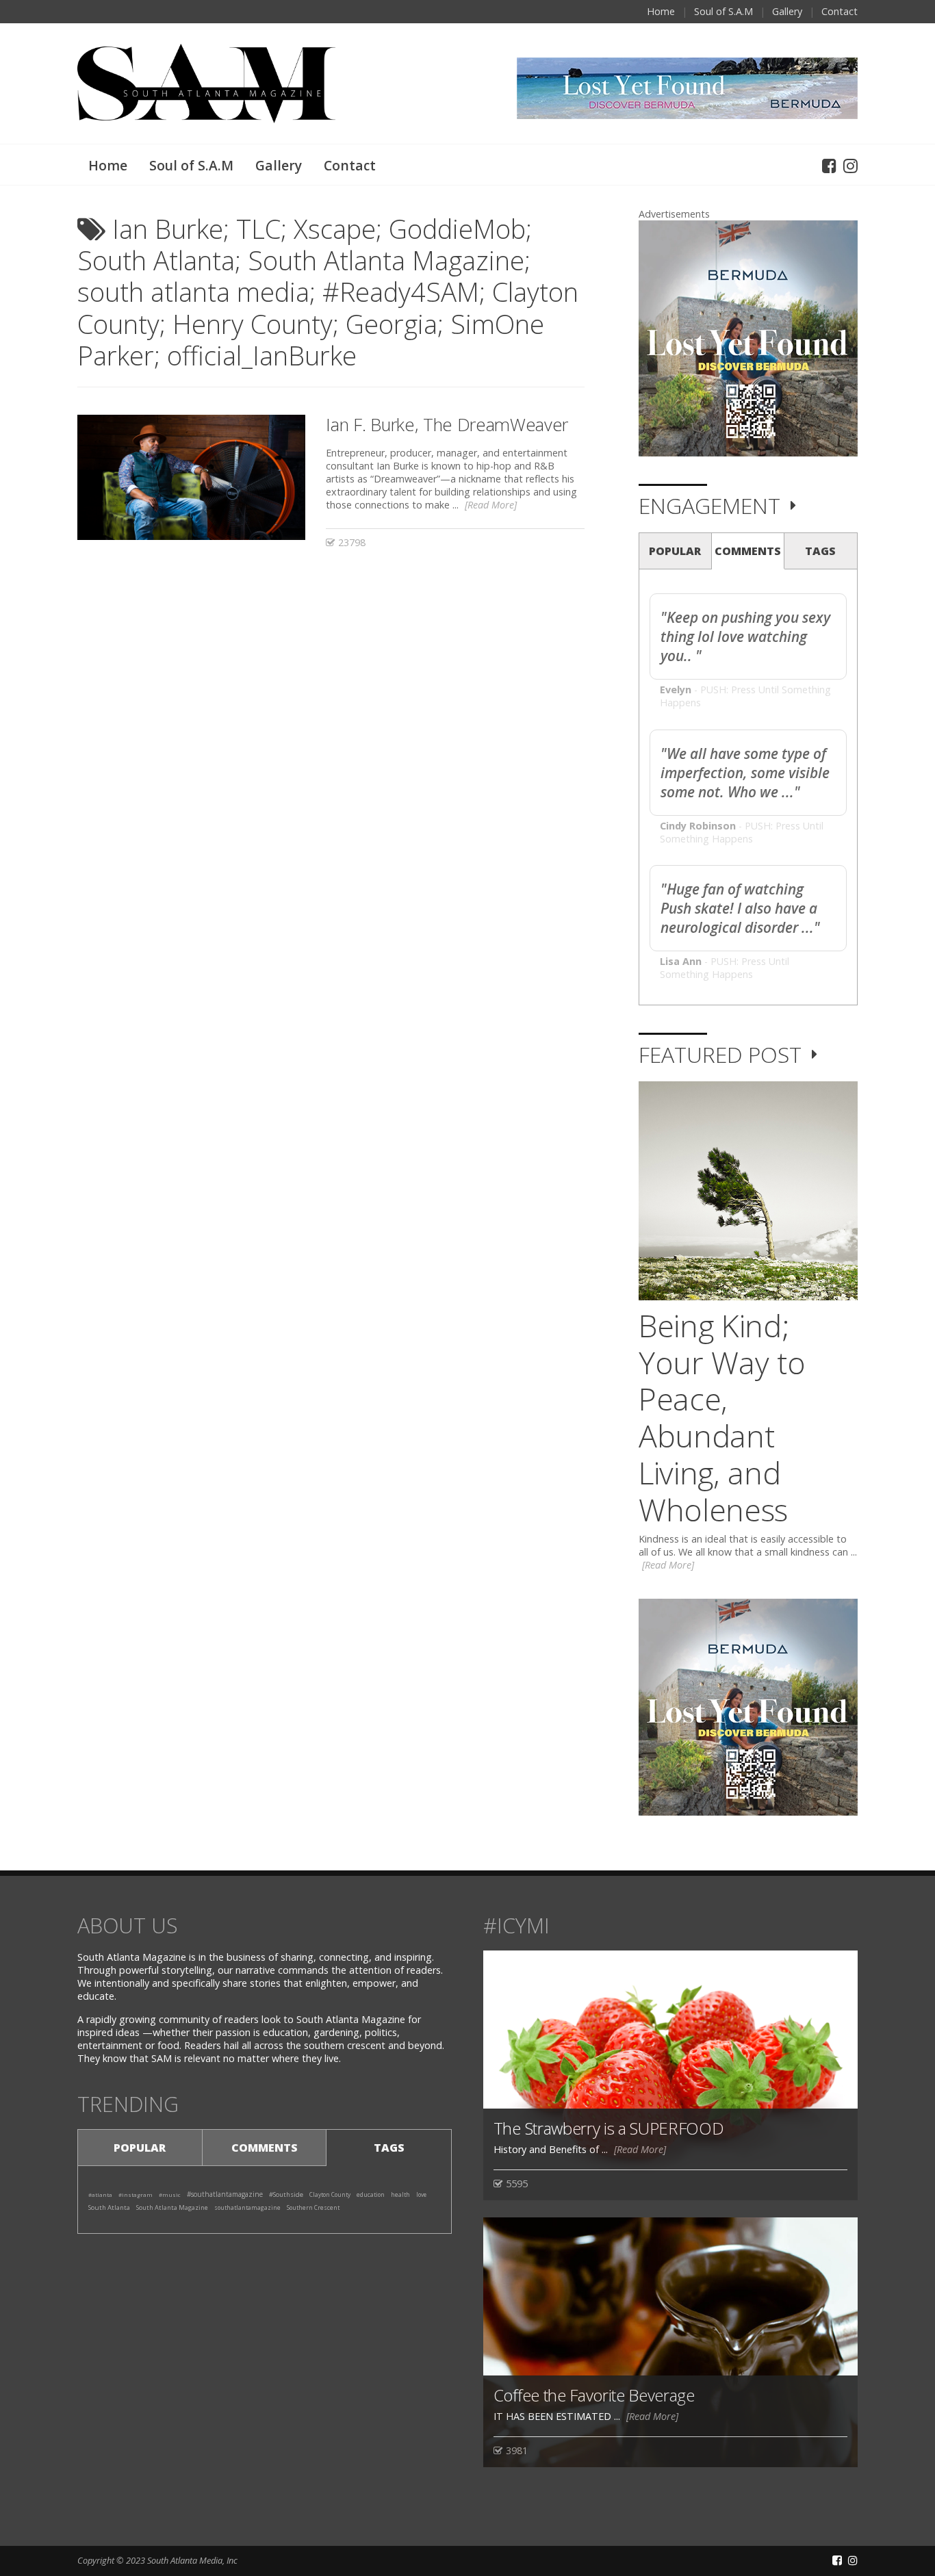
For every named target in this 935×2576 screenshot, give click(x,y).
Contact (840, 11)
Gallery (787, 11)
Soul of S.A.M (723, 11)
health (400, 2195)
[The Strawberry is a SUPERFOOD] (670, 2075)
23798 (350, 542)
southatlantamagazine (247, 2207)
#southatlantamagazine (225, 2194)
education (371, 2194)
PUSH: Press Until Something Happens (742, 832)
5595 (515, 2184)
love (421, 2194)
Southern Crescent (313, 2207)
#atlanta (100, 2194)
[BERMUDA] (748, 338)
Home (661, 11)
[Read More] (491, 505)
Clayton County (330, 2194)
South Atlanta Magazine (172, 2207)
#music (170, 2194)
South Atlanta (109, 2207)
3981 (515, 2450)
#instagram (136, 2194)
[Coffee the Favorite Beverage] (670, 2341)
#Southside (286, 2194)
